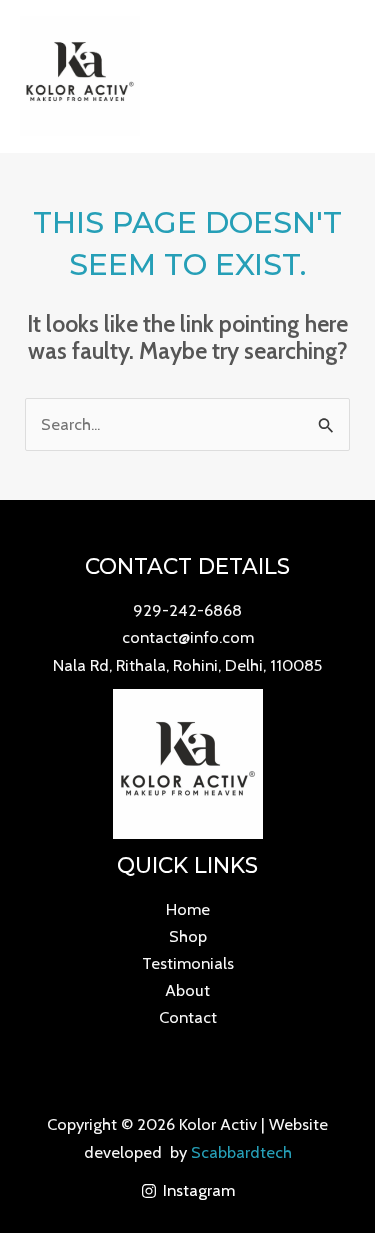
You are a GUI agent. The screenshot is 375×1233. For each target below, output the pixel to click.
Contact (188, 1017)
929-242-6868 (187, 610)
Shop (188, 936)
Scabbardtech (241, 1152)
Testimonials (188, 963)
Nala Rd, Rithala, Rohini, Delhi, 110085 (187, 665)
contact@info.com (188, 637)
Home (188, 909)
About (187, 990)
